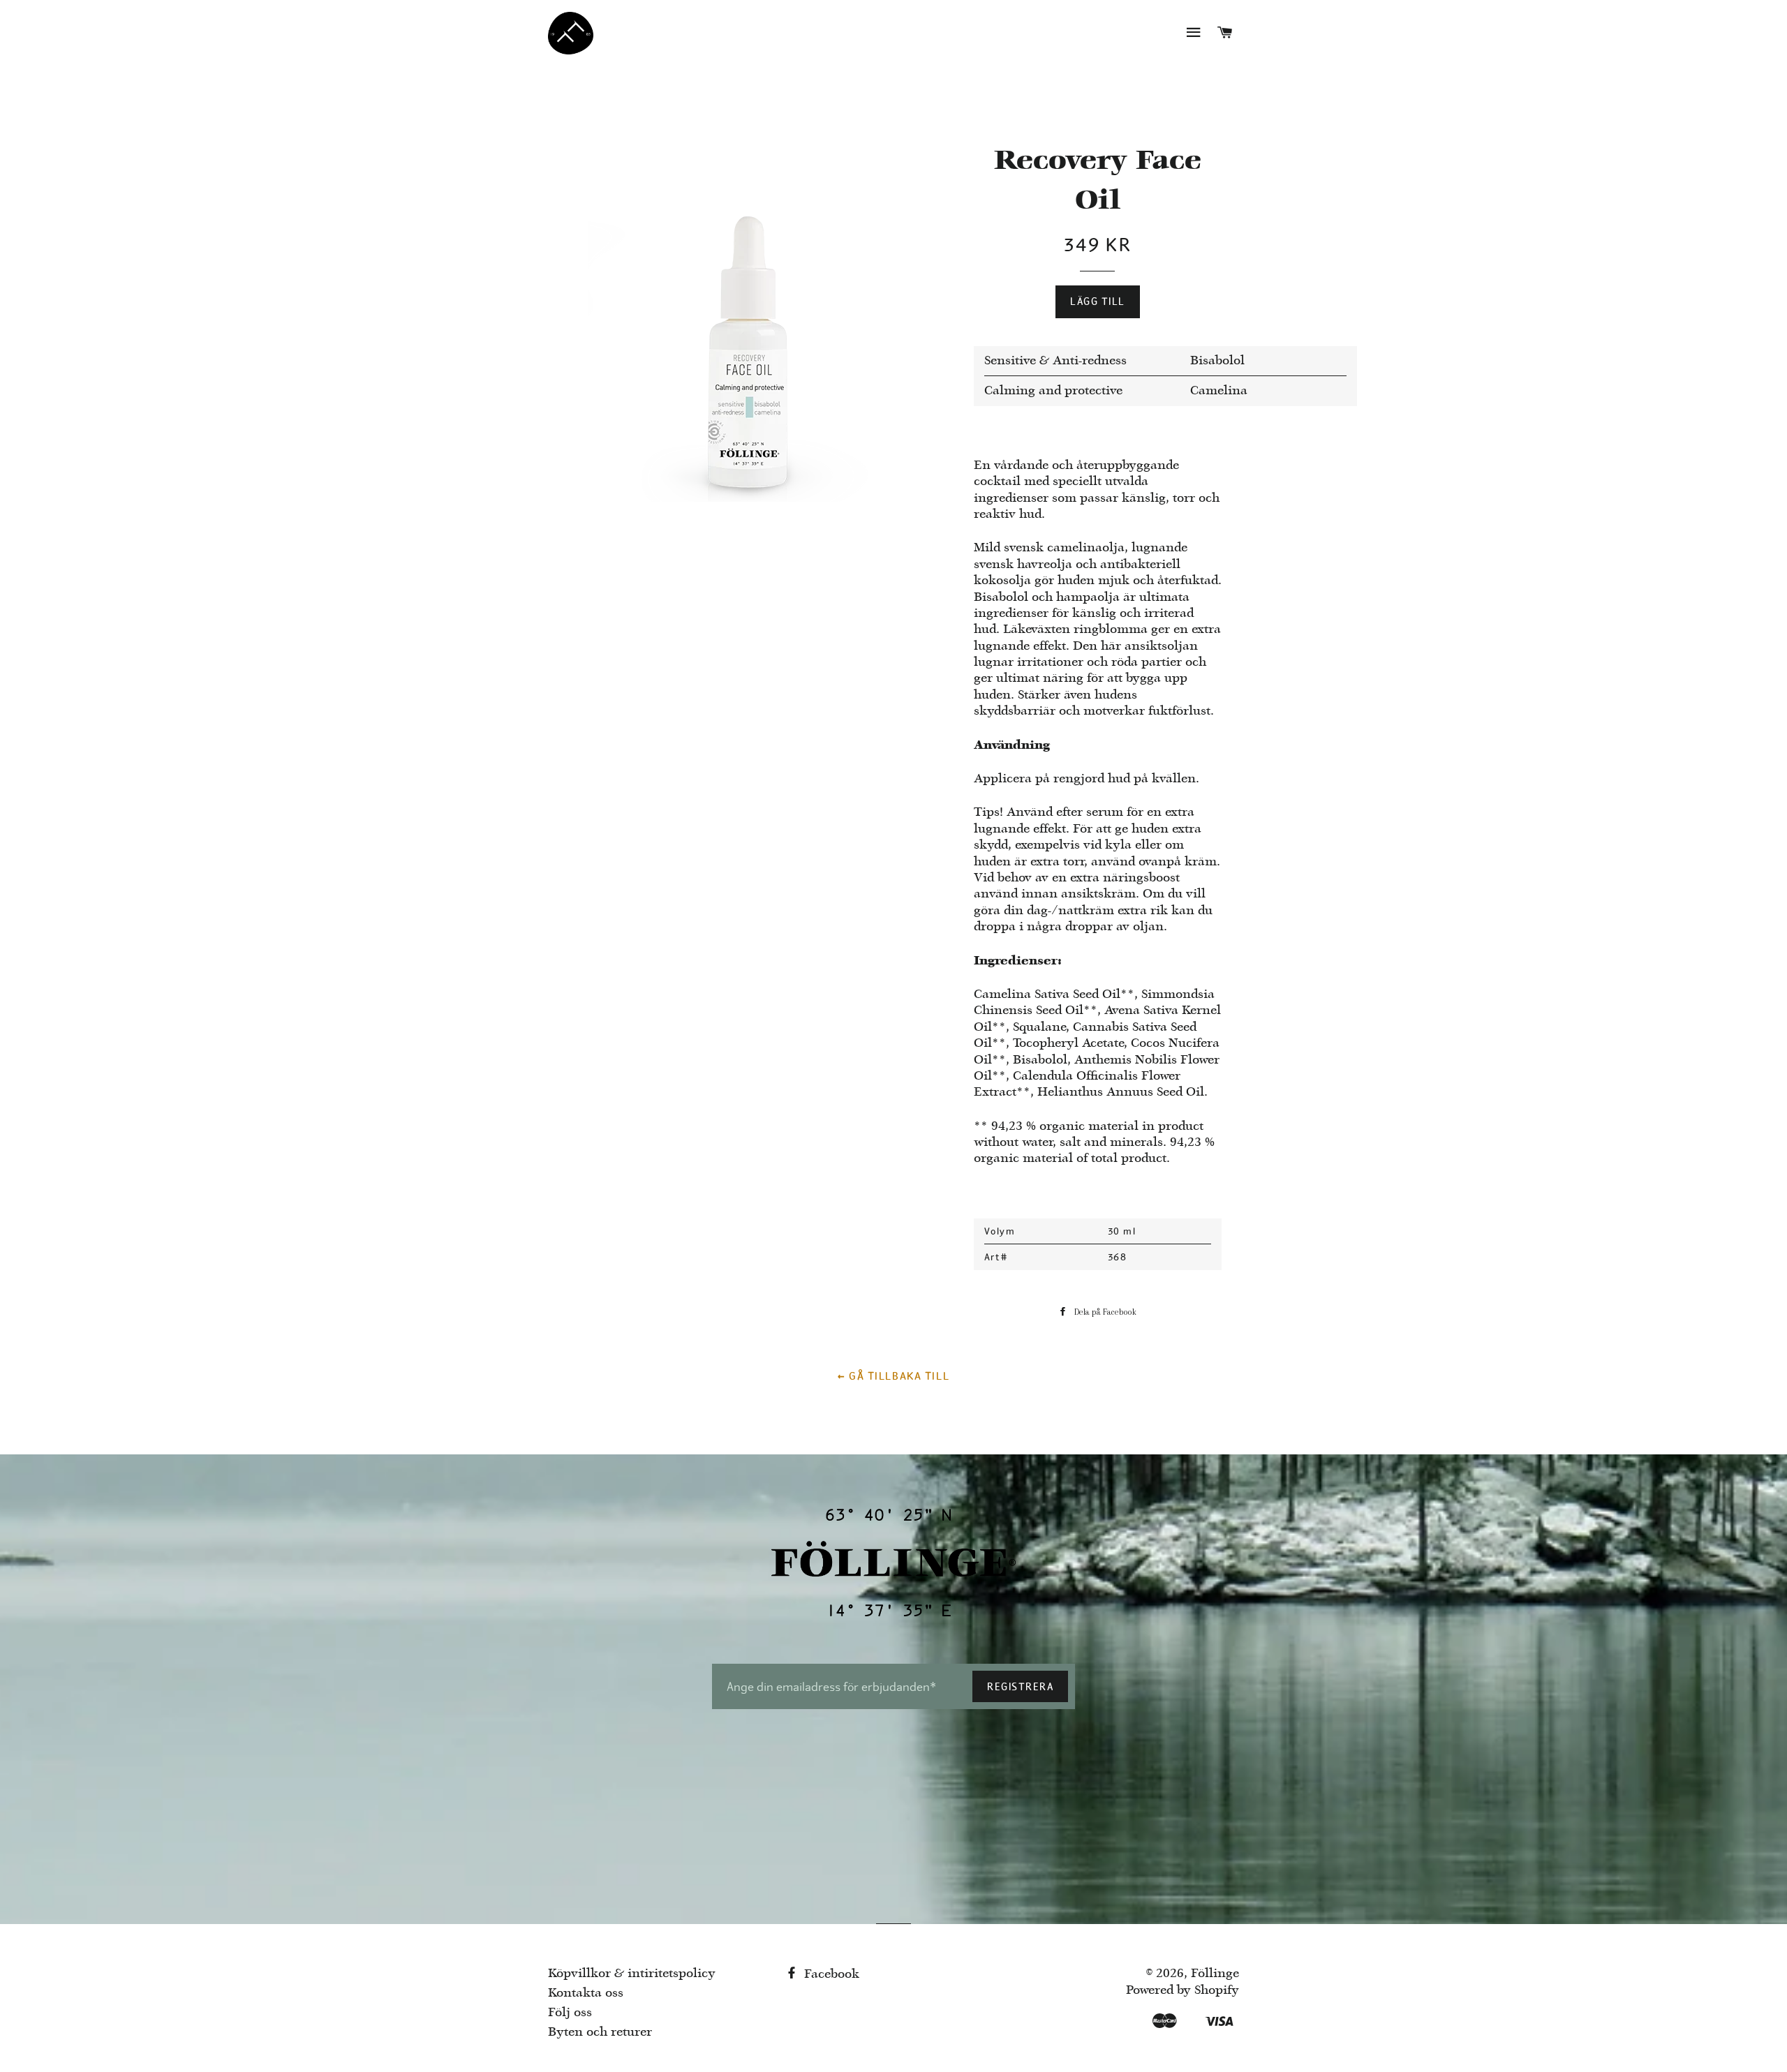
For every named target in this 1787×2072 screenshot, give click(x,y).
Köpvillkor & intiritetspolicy (632, 1974)
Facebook (830, 1975)
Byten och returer (600, 2033)
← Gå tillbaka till (893, 1376)
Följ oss (570, 2013)
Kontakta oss (586, 1993)
